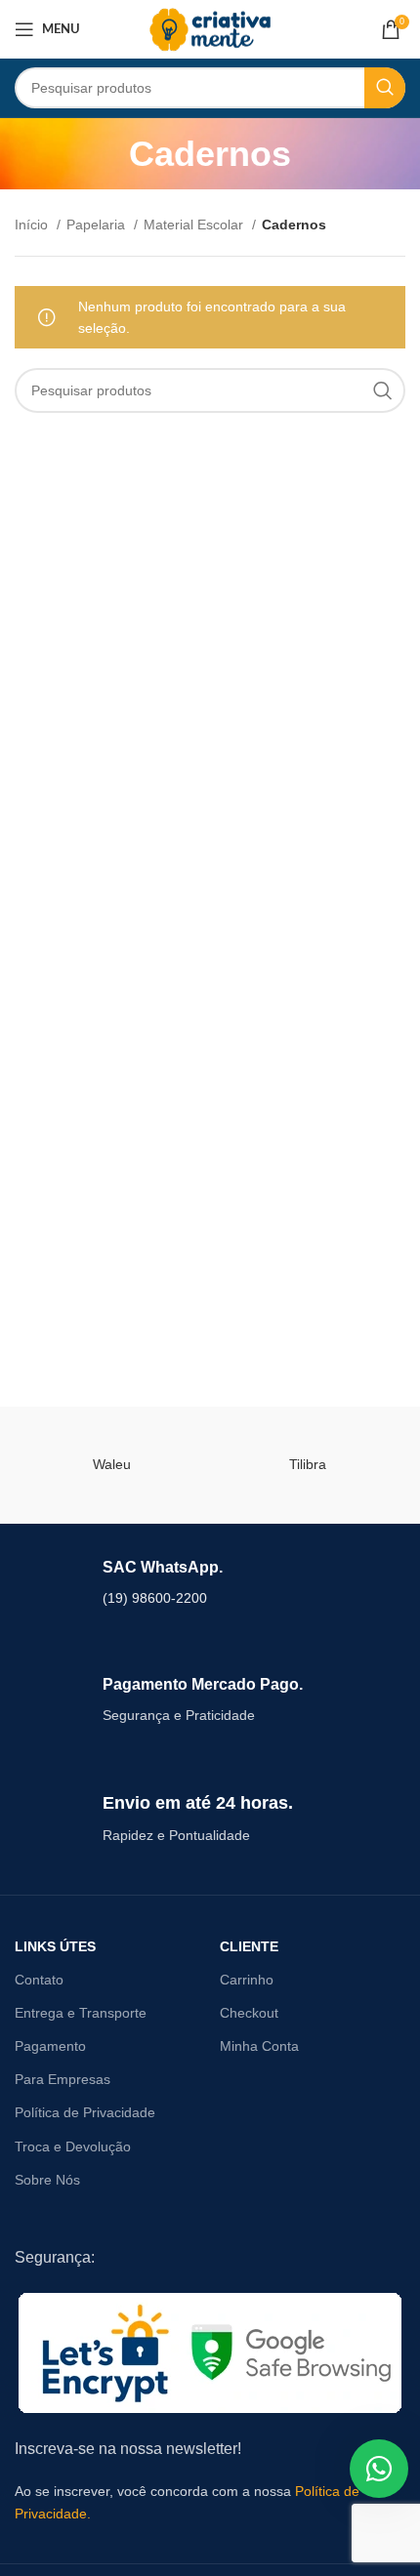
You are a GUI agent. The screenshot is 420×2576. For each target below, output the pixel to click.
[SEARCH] (385, 88)
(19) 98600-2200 (155, 1598)
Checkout (249, 2013)
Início (33, 225)
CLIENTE (249, 1946)
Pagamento (50, 2046)
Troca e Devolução (73, 2147)
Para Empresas (63, 2079)
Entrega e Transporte (81, 2013)
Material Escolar (195, 225)
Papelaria (98, 225)
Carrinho (247, 1980)
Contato (39, 1980)
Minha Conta (259, 2046)
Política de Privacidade (85, 2112)
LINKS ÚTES (55, 1946)
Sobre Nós (47, 2180)
